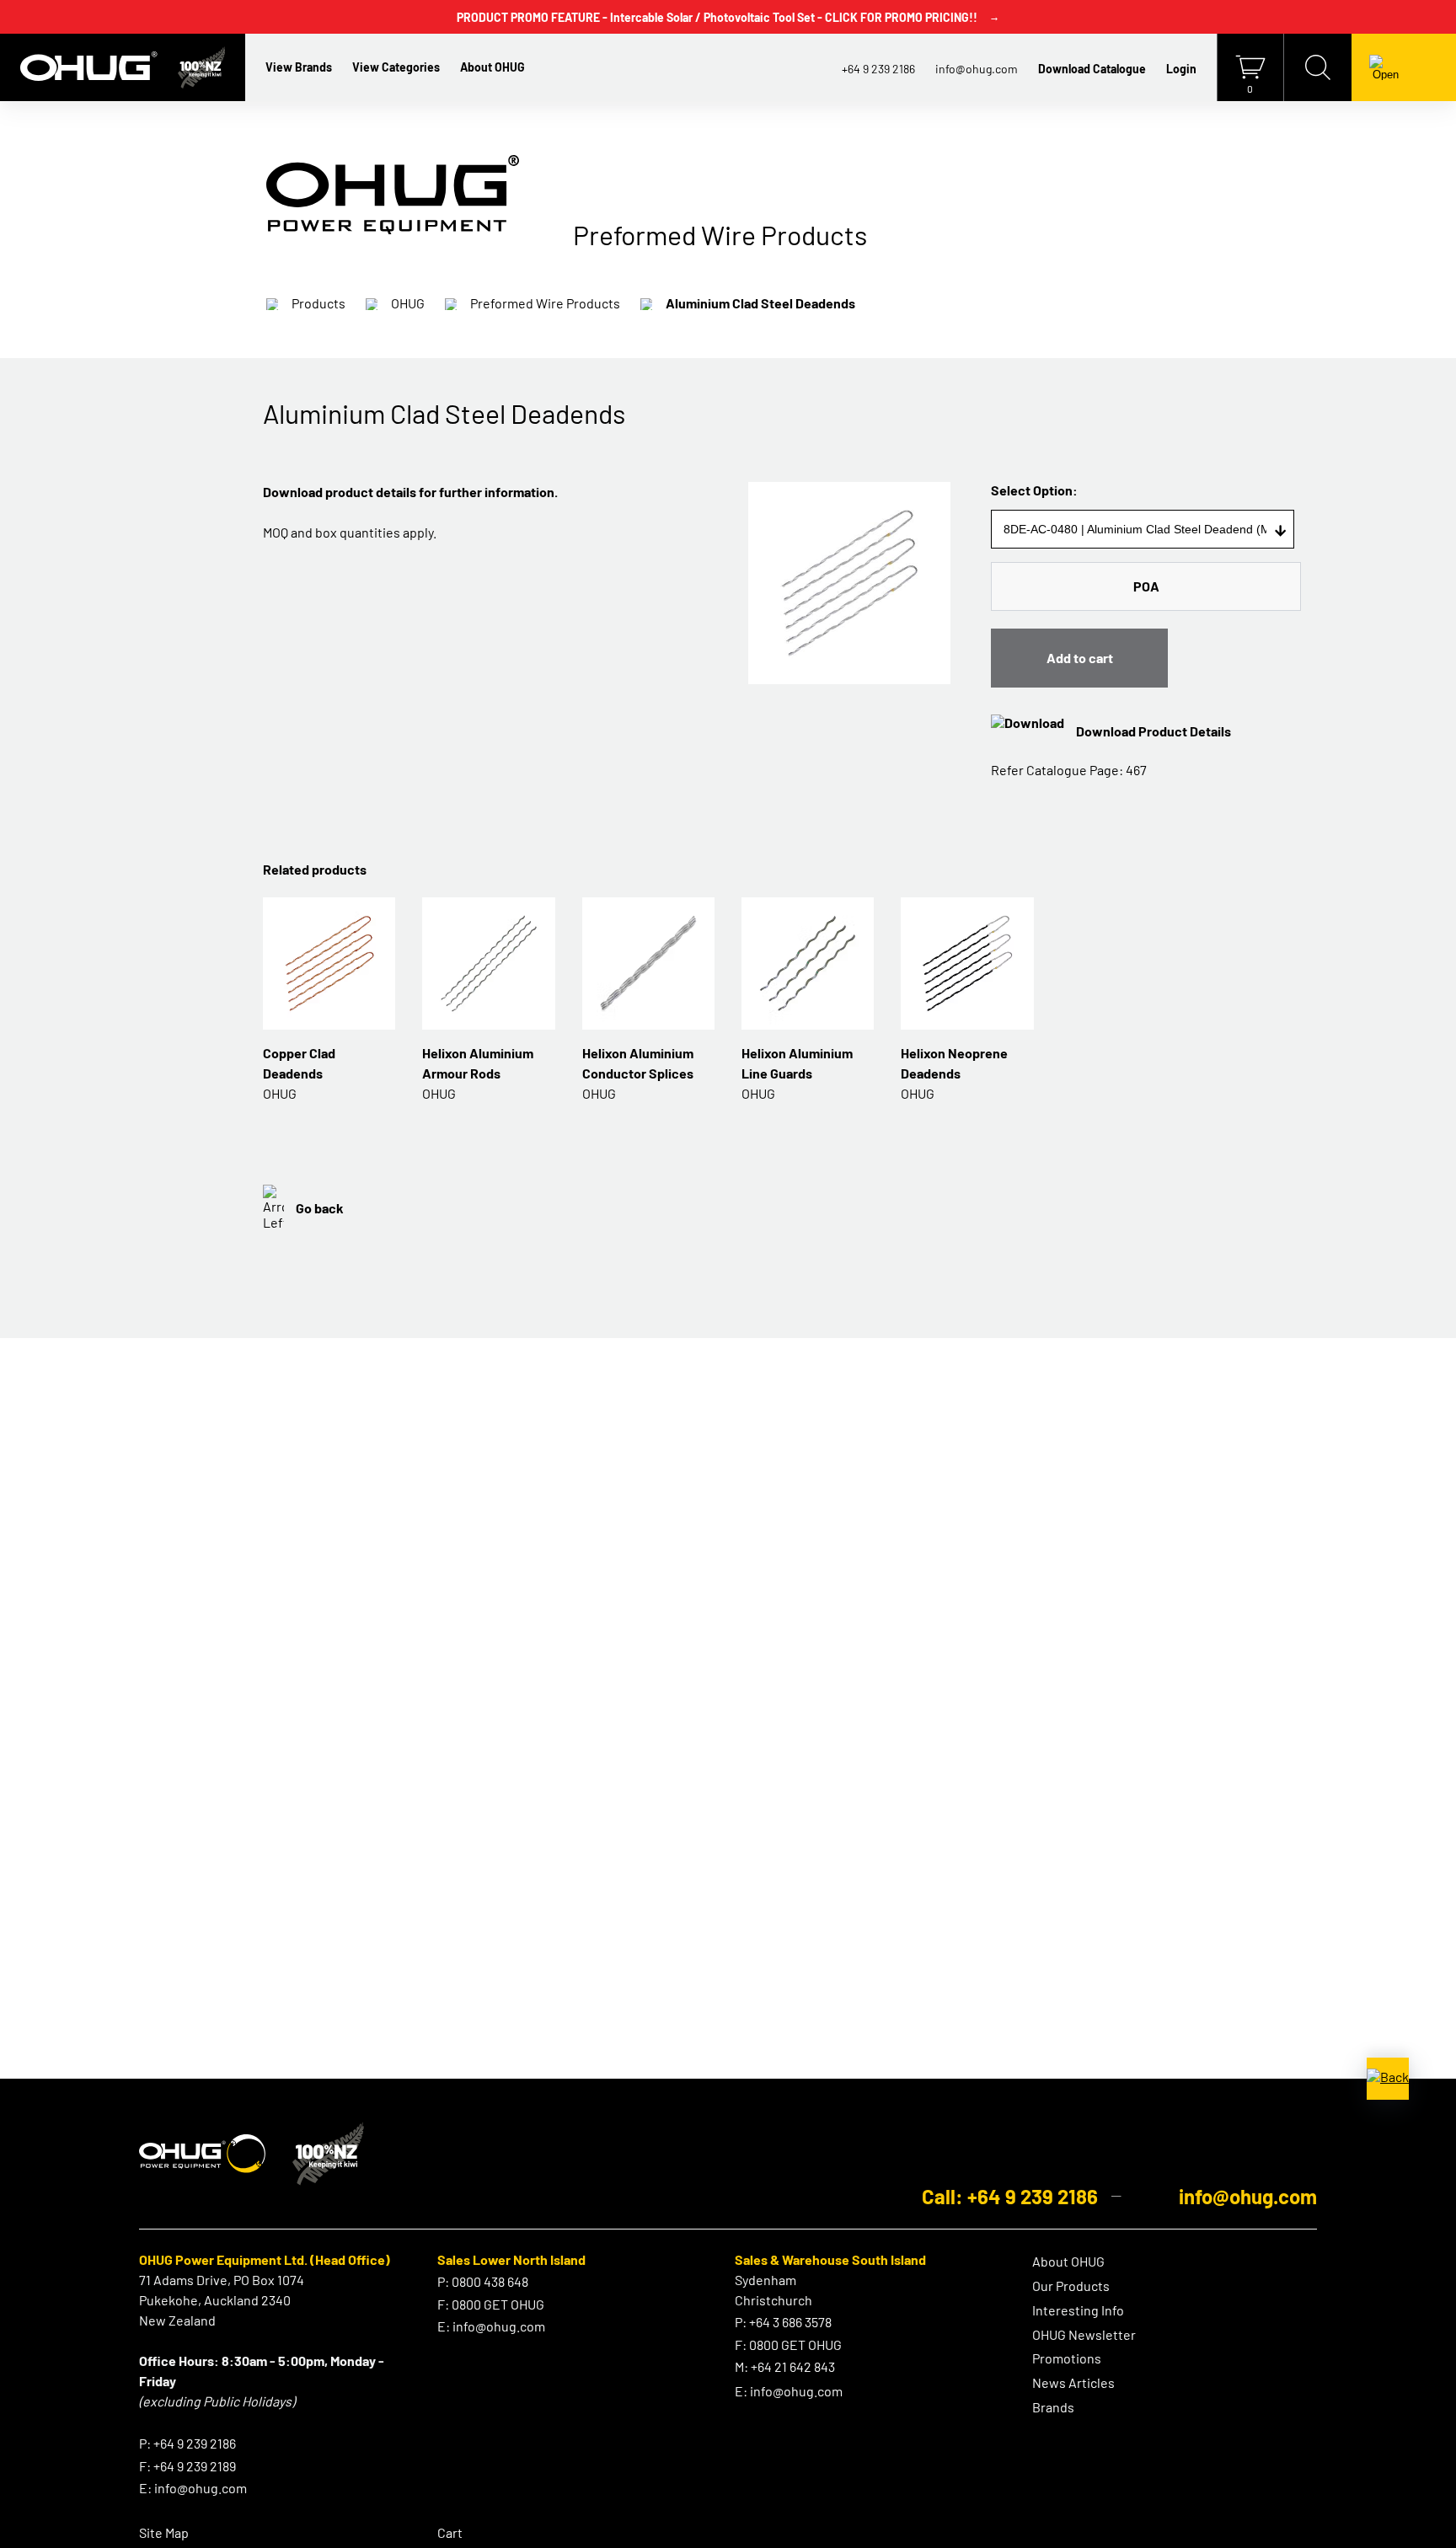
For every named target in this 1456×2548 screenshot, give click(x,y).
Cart (450, 2532)
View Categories (396, 67)
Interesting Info (1078, 2310)
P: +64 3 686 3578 (783, 2322)
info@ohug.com (977, 69)
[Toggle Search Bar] (1318, 67)
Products (318, 303)
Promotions (1067, 2358)
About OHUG (492, 67)
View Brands (299, 67)
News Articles (1073, 2382)
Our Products (1071, 2286)
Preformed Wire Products (545, 303)
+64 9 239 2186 (878, 69)
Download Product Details (1154, 731)
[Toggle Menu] (1386, 67)
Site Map (164, 2532)
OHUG (408, 303)
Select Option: (1034, 490)
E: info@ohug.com (193, 2488)
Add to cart (1080, 658)
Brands (1053, 2407)
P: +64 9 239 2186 (187, 2443)
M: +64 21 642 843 (785, 2366)
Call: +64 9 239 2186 (1010, 2196)
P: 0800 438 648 (483, 2281)
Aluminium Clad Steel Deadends (760, 303)
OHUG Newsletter (1084, 2334)
